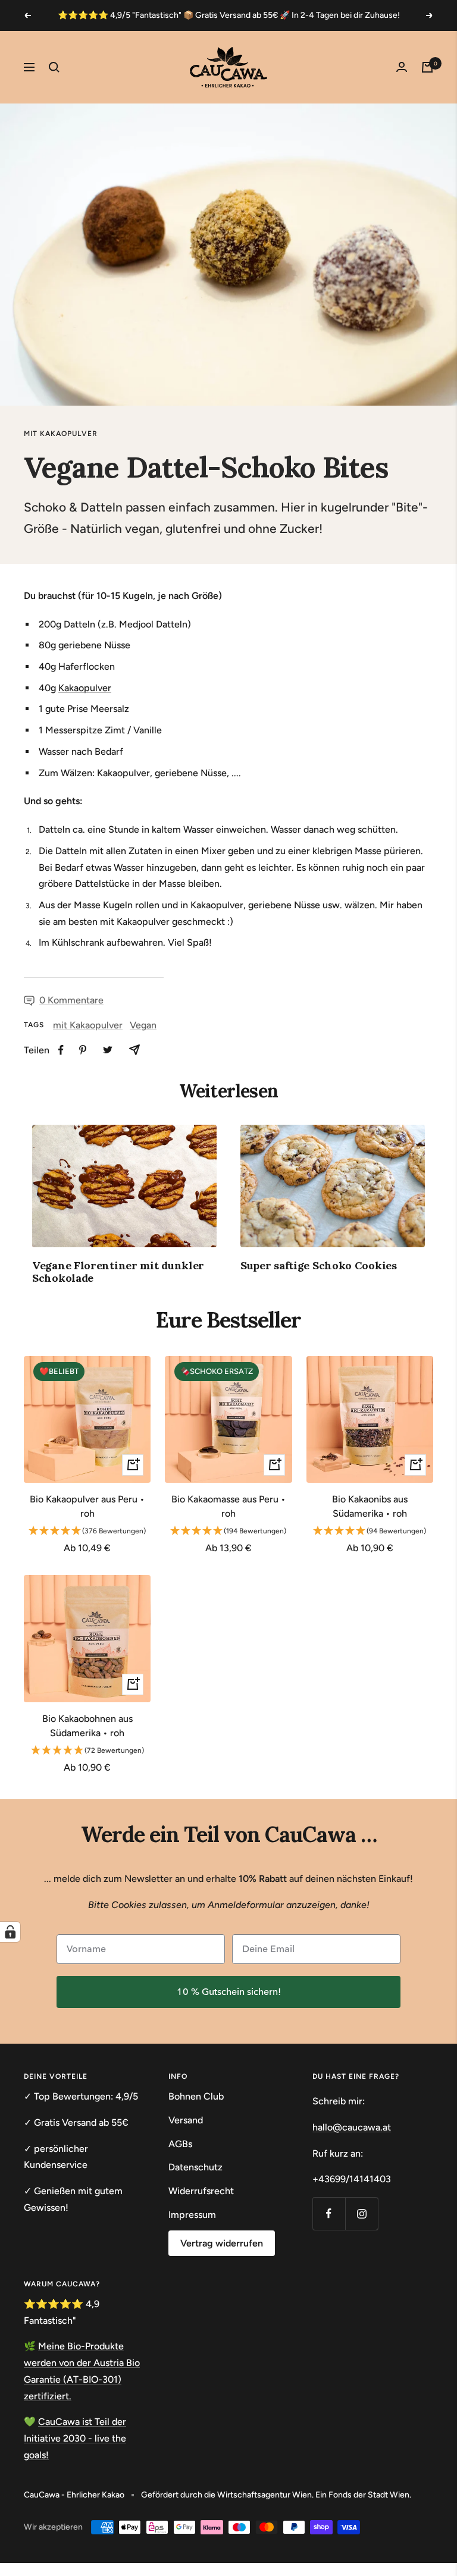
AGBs (180, 2144)
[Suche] (54, 67)
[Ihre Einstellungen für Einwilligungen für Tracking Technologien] (10, 1932)
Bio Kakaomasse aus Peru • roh (228, 1506)
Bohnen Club (196, 2096)
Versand (186, 2120)
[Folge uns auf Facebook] (329, 2213)
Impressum (192, 2215)
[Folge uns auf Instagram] (361, 2213)
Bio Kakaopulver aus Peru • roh (87, 1506)
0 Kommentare (71, 1000)
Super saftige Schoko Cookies (319, 1265)
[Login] (402, 67)
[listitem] (61, 1050)
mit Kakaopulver (61, 434)
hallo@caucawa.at (352, 2127)
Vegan (143, 1025)
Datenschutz (195, 2167)
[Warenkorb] (427, 67)
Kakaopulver (85, 688)
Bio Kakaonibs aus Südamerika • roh (370, 1506)
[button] (87, 1532)
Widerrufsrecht (201, 2191)
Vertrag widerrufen (222, 2243)
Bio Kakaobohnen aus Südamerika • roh (87, 1726)
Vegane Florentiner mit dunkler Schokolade (118, 1272)
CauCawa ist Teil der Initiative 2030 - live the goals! (75, 2438)
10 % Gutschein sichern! (229, 1992)
